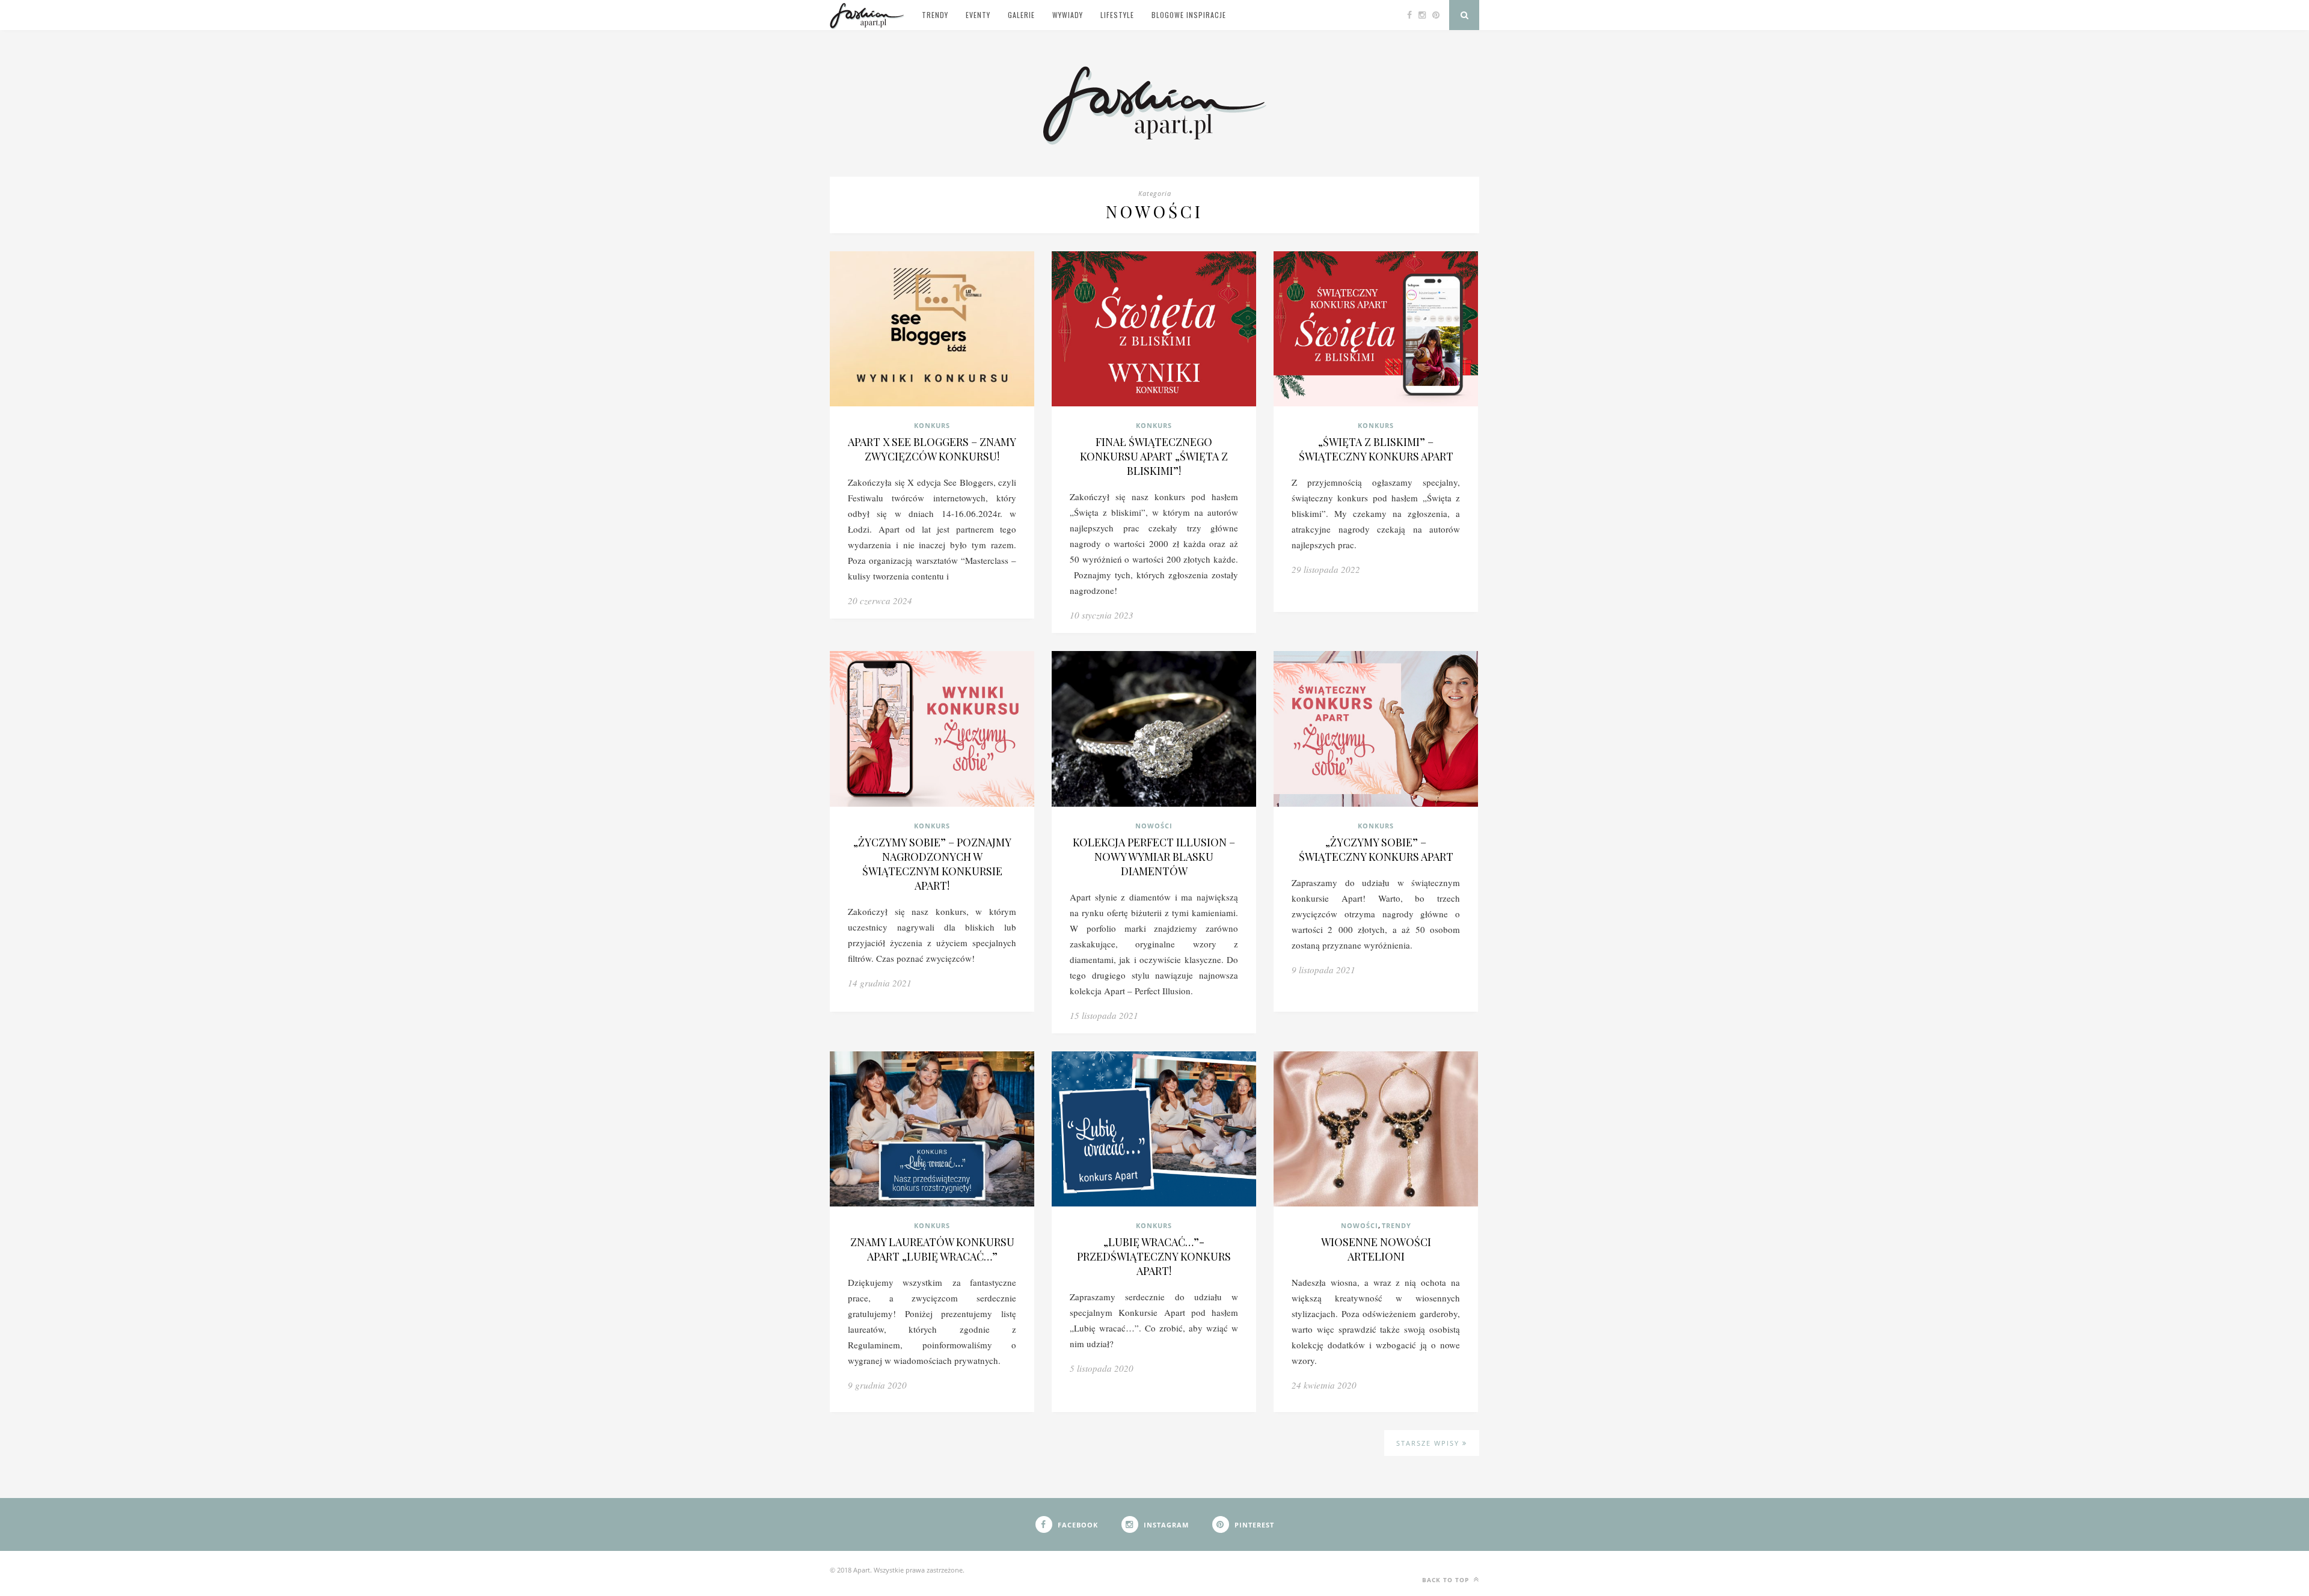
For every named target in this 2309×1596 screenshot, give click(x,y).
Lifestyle (1117, 15)
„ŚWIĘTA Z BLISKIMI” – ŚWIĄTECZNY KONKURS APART (1376, 449)
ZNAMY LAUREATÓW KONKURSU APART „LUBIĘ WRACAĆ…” (932, 1249)
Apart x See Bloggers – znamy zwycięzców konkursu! (932, 449)
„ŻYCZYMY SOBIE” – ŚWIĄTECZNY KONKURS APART (1376, 849)
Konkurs (932, 425)
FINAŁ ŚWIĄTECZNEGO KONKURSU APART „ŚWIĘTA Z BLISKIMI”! (1154, 456)
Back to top (1447, 1580)
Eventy (978, 15)
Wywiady (1068, 15)
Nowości (1154, 826)
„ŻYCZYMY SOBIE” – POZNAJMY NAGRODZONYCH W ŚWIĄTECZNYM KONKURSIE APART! (932, 864)
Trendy (935, 15)
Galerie (1021, 15)
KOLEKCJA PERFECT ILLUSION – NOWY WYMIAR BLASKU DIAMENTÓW (1154, 857)
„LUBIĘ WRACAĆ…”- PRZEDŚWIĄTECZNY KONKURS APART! (1154, 1256)
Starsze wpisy (1429, 1443)
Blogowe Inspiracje (1189, 15)
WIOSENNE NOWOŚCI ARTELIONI (1376, 1249)
